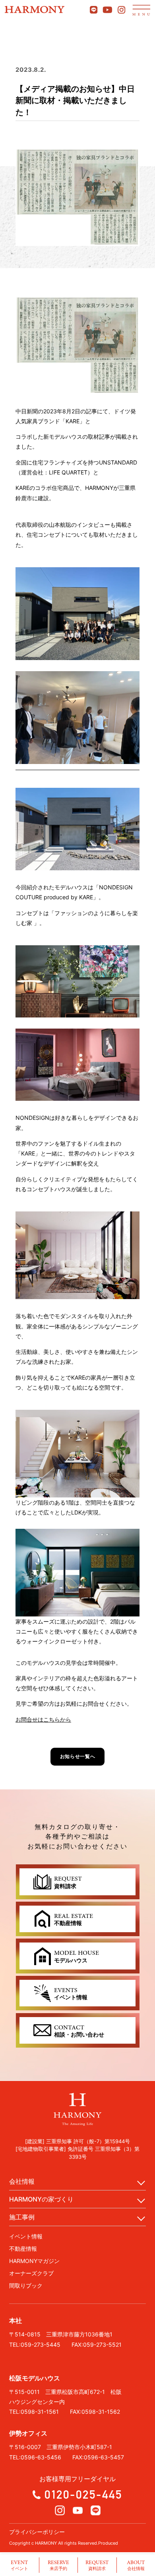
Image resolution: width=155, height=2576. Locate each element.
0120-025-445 (83, 2494)
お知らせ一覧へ (78, 1756)
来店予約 (58, 2565)
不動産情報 (23, 2249)
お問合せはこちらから (43, 1719)
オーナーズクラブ (31, 2273)
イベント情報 (26, 2236)
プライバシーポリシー (37, 2532)
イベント (19, 2565)
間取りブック (26, 2285)
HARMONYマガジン (34, 2261)
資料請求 (97, 2565)
